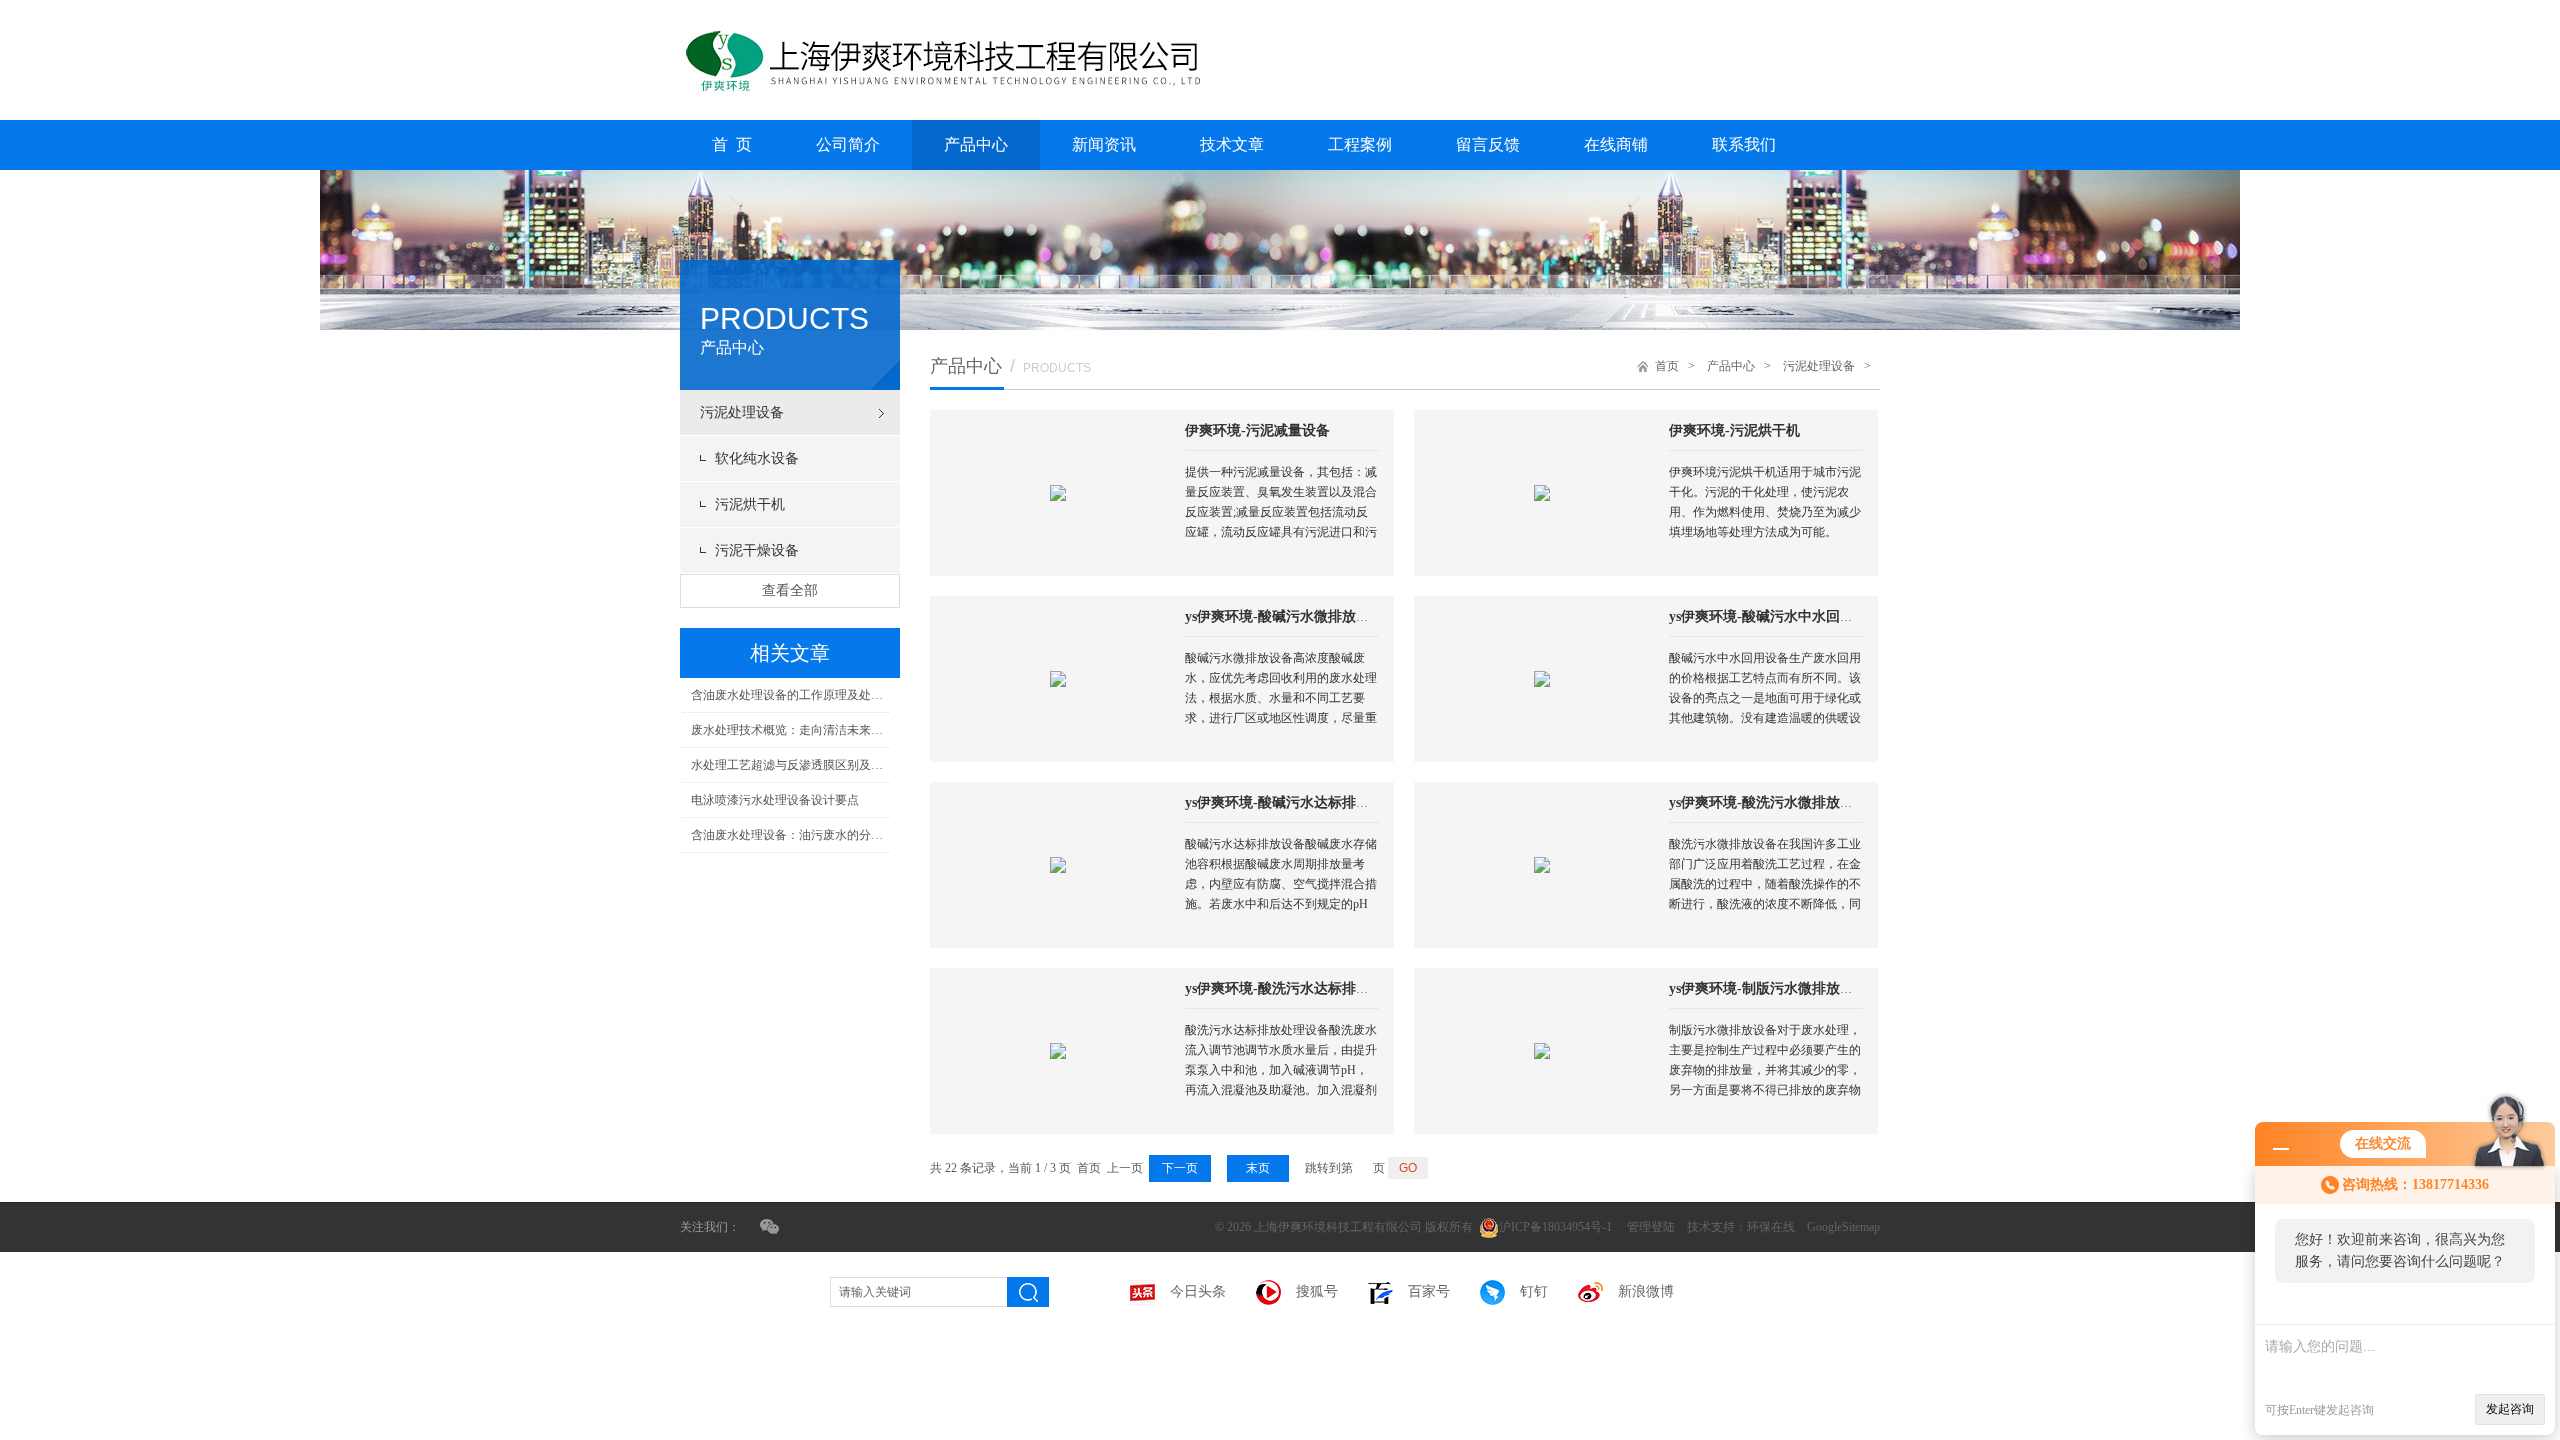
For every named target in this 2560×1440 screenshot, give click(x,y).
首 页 (732, 144)
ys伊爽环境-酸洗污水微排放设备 (1768, 802)
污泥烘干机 (750, 504)
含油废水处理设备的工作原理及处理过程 (790, 695)
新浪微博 (1646, 1291)
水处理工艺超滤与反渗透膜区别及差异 (790, 765)
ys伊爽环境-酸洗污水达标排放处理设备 (1305, 988)
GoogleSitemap (1843, 1227)
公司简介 (848, 144)
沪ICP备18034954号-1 (1557, 1227)
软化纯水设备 (757, 458)
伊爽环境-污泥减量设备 (1257, 430)
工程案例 (1360, 144)
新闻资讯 (1104, 144)
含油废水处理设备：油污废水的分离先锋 (790, 835)
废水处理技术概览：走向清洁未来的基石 (790, 730)
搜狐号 (1317, 1291)
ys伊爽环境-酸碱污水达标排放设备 (1291, 802)
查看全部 (790, 590)
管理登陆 (1651, 1227)
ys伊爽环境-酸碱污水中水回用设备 (1775, 616)
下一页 (1180, 1168)
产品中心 (976, 144)
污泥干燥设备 (757, 550)
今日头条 (1198, 1291)
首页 (1667, 366)
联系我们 (1744, 144)
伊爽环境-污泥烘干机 (1734, 430)
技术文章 (1232, 144)
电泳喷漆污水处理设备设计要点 (775, 800)
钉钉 (1534, 1291)
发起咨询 (2510, 1409)
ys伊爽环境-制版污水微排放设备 (1768, 988)
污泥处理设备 (742, 412)
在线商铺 (1616, 144)
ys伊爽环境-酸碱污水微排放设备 (1284, 616)
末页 (1258, 1168)
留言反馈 (1488, 144)
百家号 (1429, 1291)
